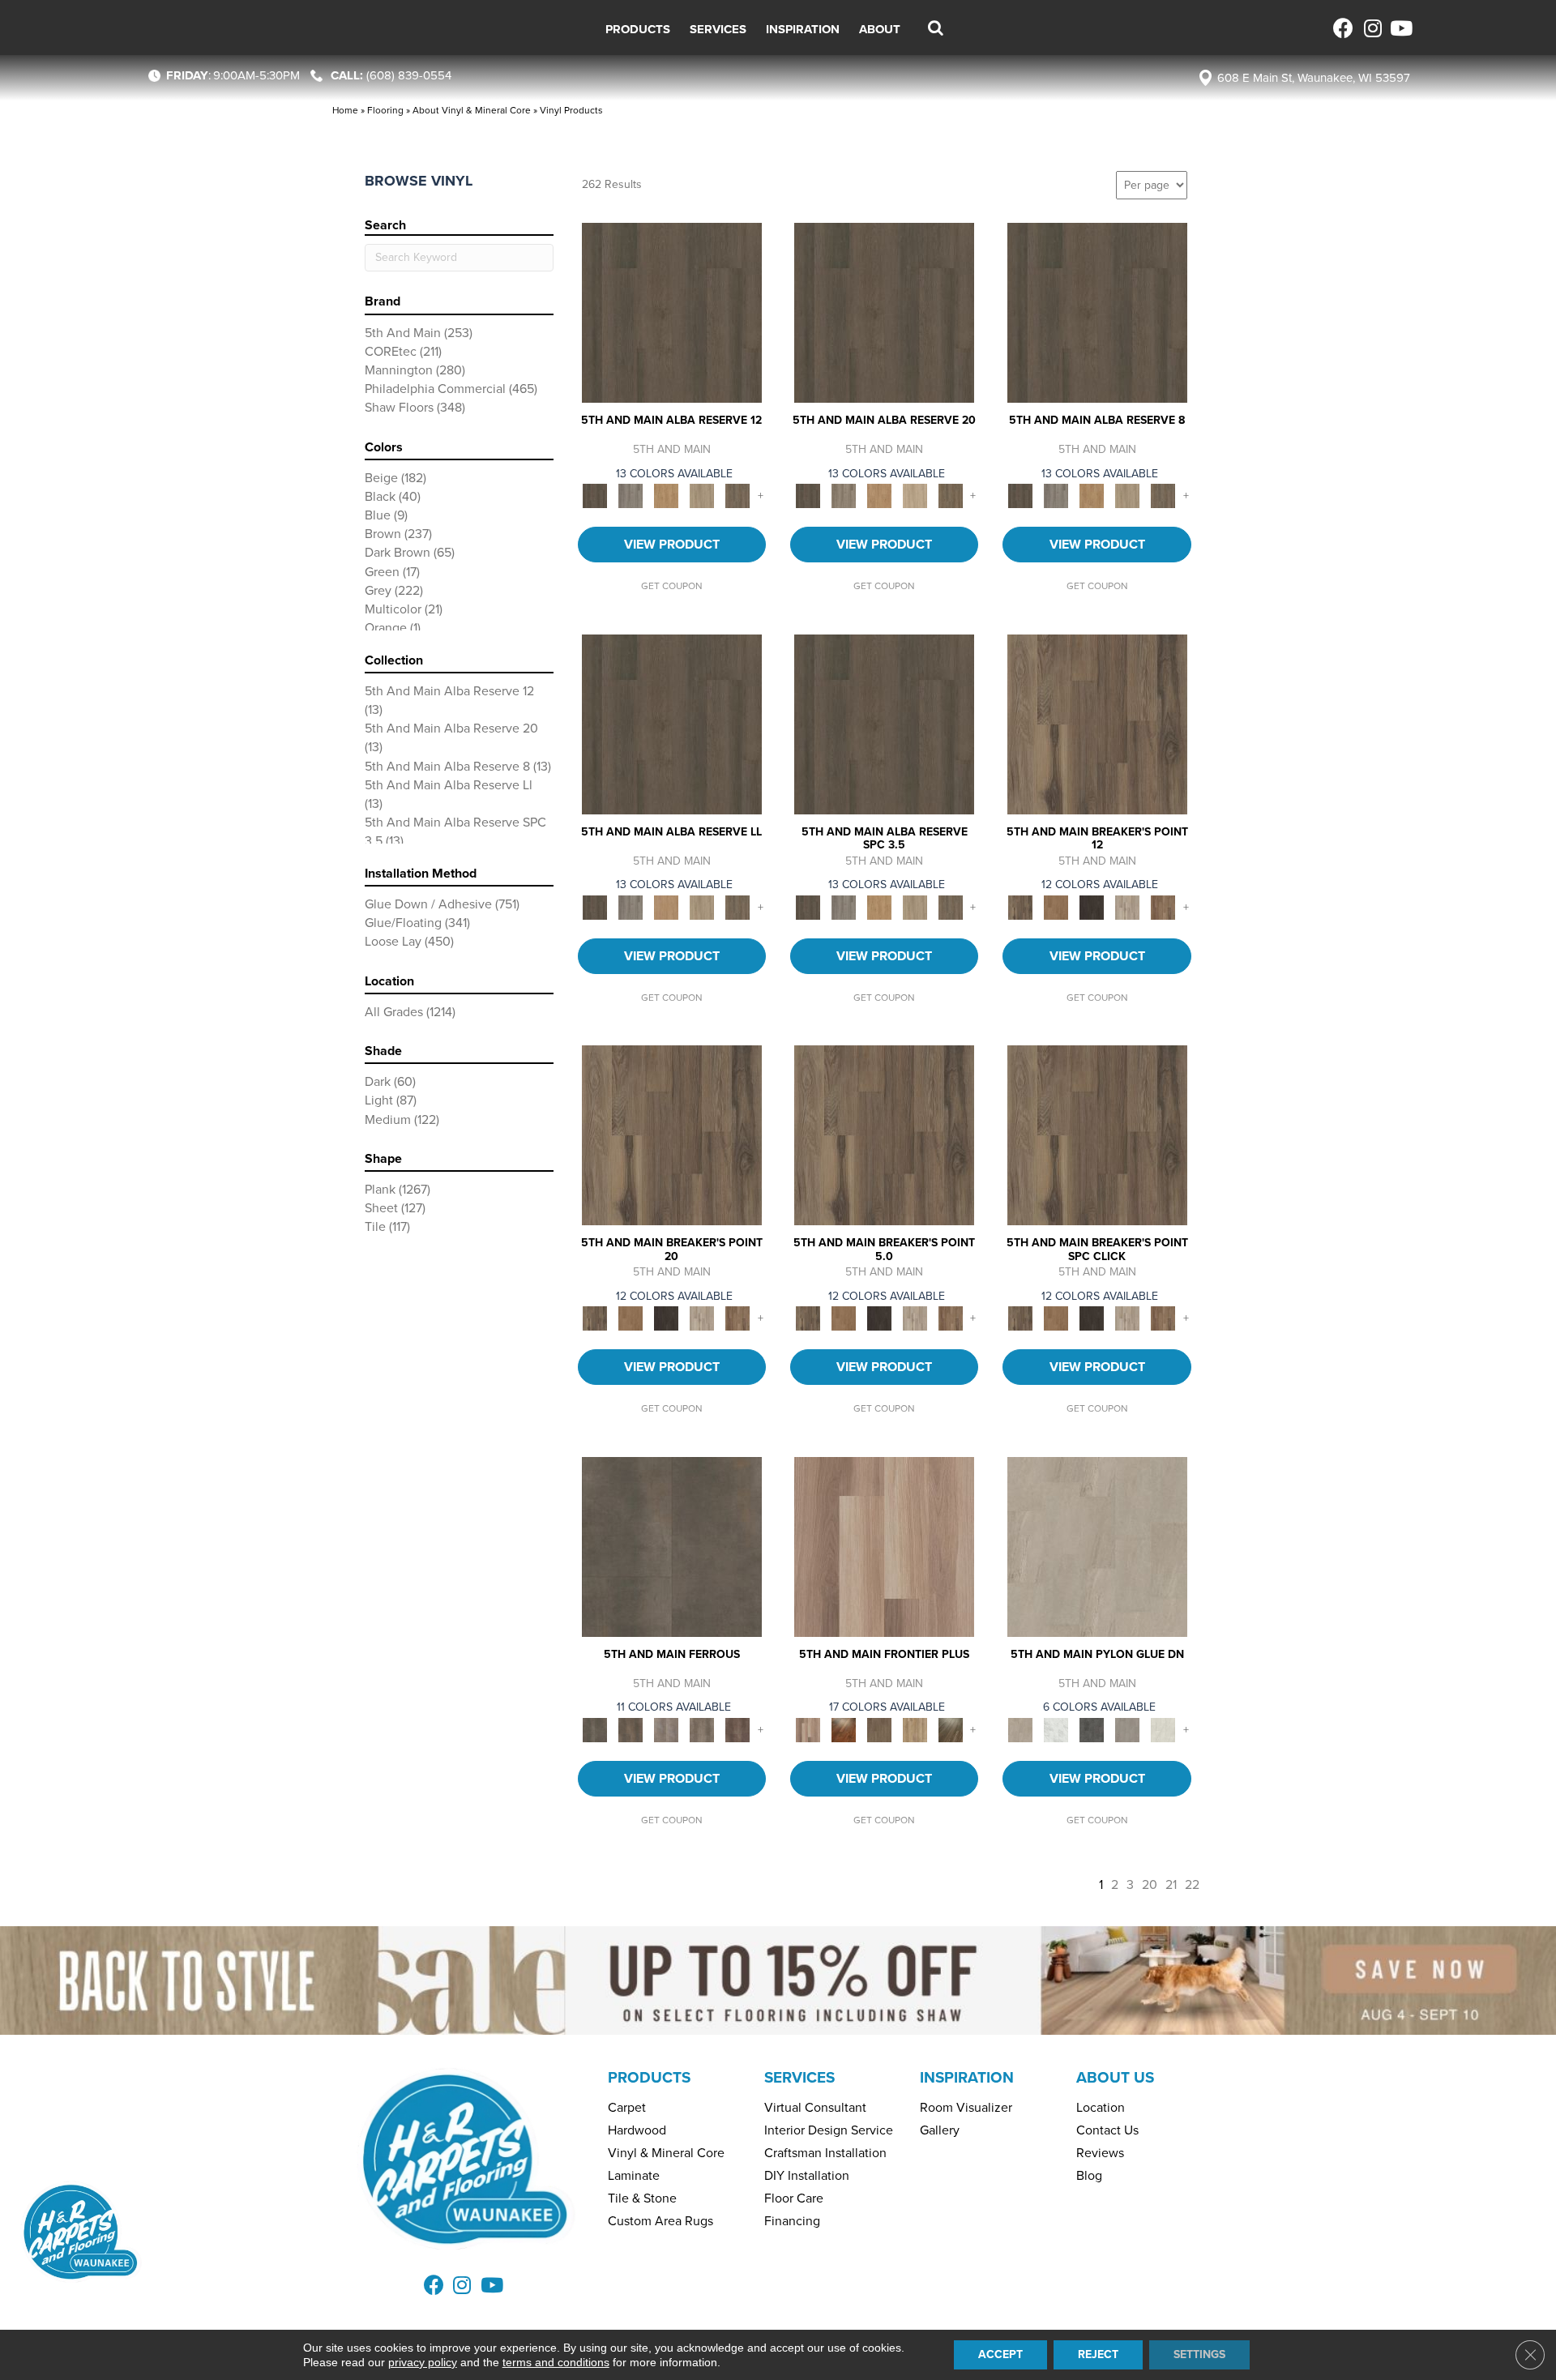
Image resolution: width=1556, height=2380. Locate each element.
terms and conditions (556, 2362)
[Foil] (631, 1729)
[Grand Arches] (1056, 906)
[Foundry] (666, 1729)
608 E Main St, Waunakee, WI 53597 (1314, 78)
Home (345, 110)
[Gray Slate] (1127, 1729)
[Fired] (672, 1546)
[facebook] (1343, 28)
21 (1171, 1884)
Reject (1098, 2354)
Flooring (385, 110)
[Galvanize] (702, 1729)
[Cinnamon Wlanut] (951, 1729)
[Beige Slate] (1097, 1546)
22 (1192, 1884)
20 (1150, 1884)
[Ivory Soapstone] (1163, 1729)
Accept (1000, 2354)
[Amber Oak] (844, 1729)
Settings (1199, 2354)
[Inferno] (737, 1729)
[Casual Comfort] (879, 1729)
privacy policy (423, 2362)
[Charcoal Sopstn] (1092, 1729)
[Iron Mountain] (1092, 906)
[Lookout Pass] (1127, 906)
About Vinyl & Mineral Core (472, 110)
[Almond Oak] (884, 1546)
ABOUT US (1115, 2077)
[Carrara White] (1056, 1729)
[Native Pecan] (737, 496)
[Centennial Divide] (915, 1729)
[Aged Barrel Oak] (672, 312)
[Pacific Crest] (1163, 906)
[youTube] (1400, 28)
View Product (672, 544)
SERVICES (799, 2077)
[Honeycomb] (666, 496)
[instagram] (1372, 28)
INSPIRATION (967, 2077)
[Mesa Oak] (702, 496)
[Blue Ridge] (631, 496)
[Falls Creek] (1097, 723)
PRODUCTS (649, 2077)
